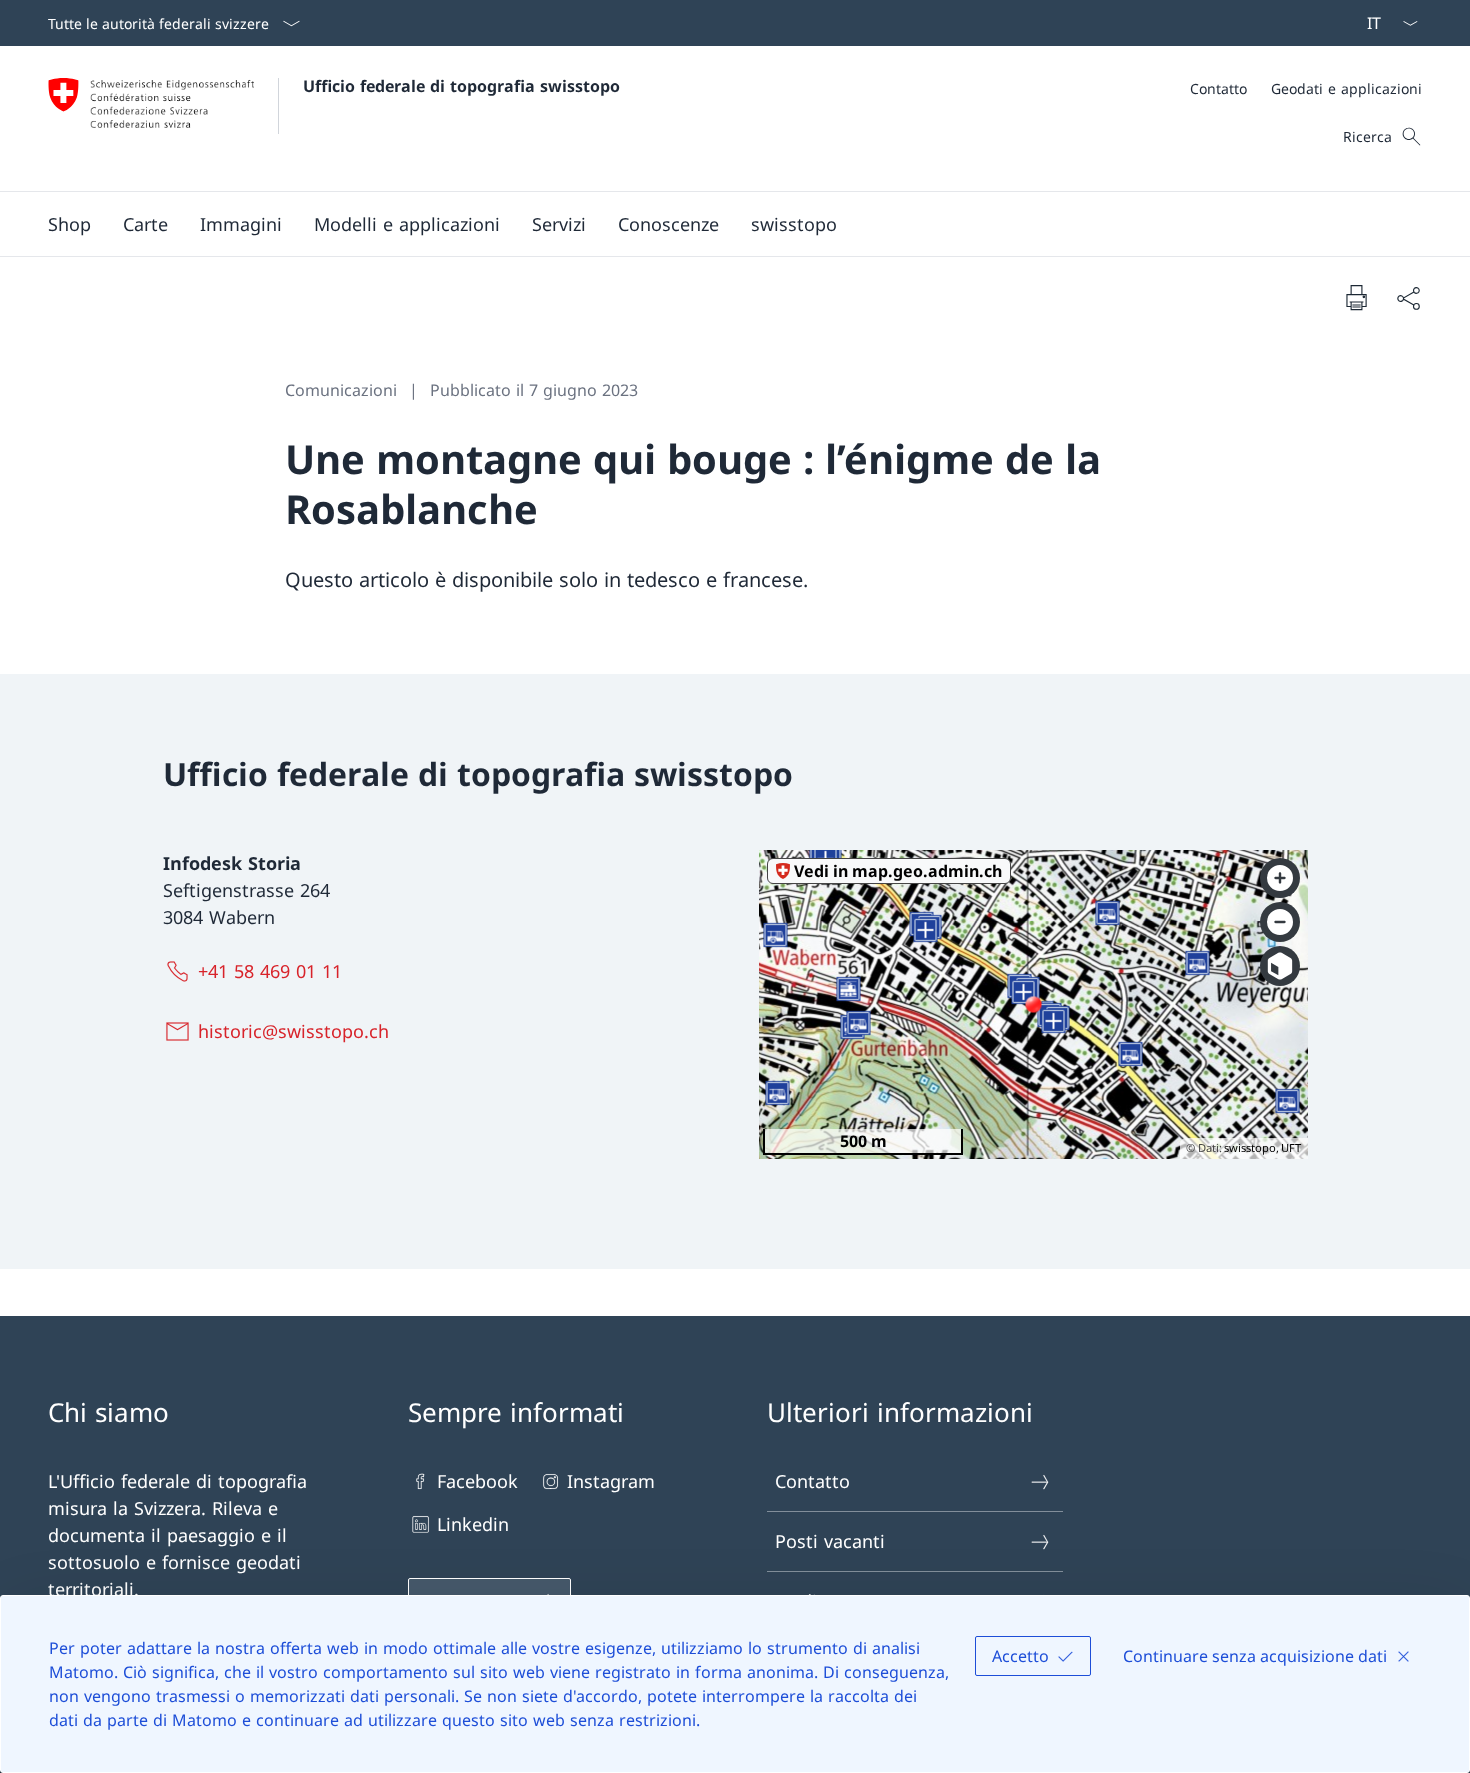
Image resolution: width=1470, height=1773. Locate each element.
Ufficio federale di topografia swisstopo (461, 86)
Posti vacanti (830, 1541)
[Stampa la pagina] (1356, 297)
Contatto (812, 1481)
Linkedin (473, 1524)
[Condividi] (1408, 297)
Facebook (477, 1481)
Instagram (611, 1481)
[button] (145, 224)
